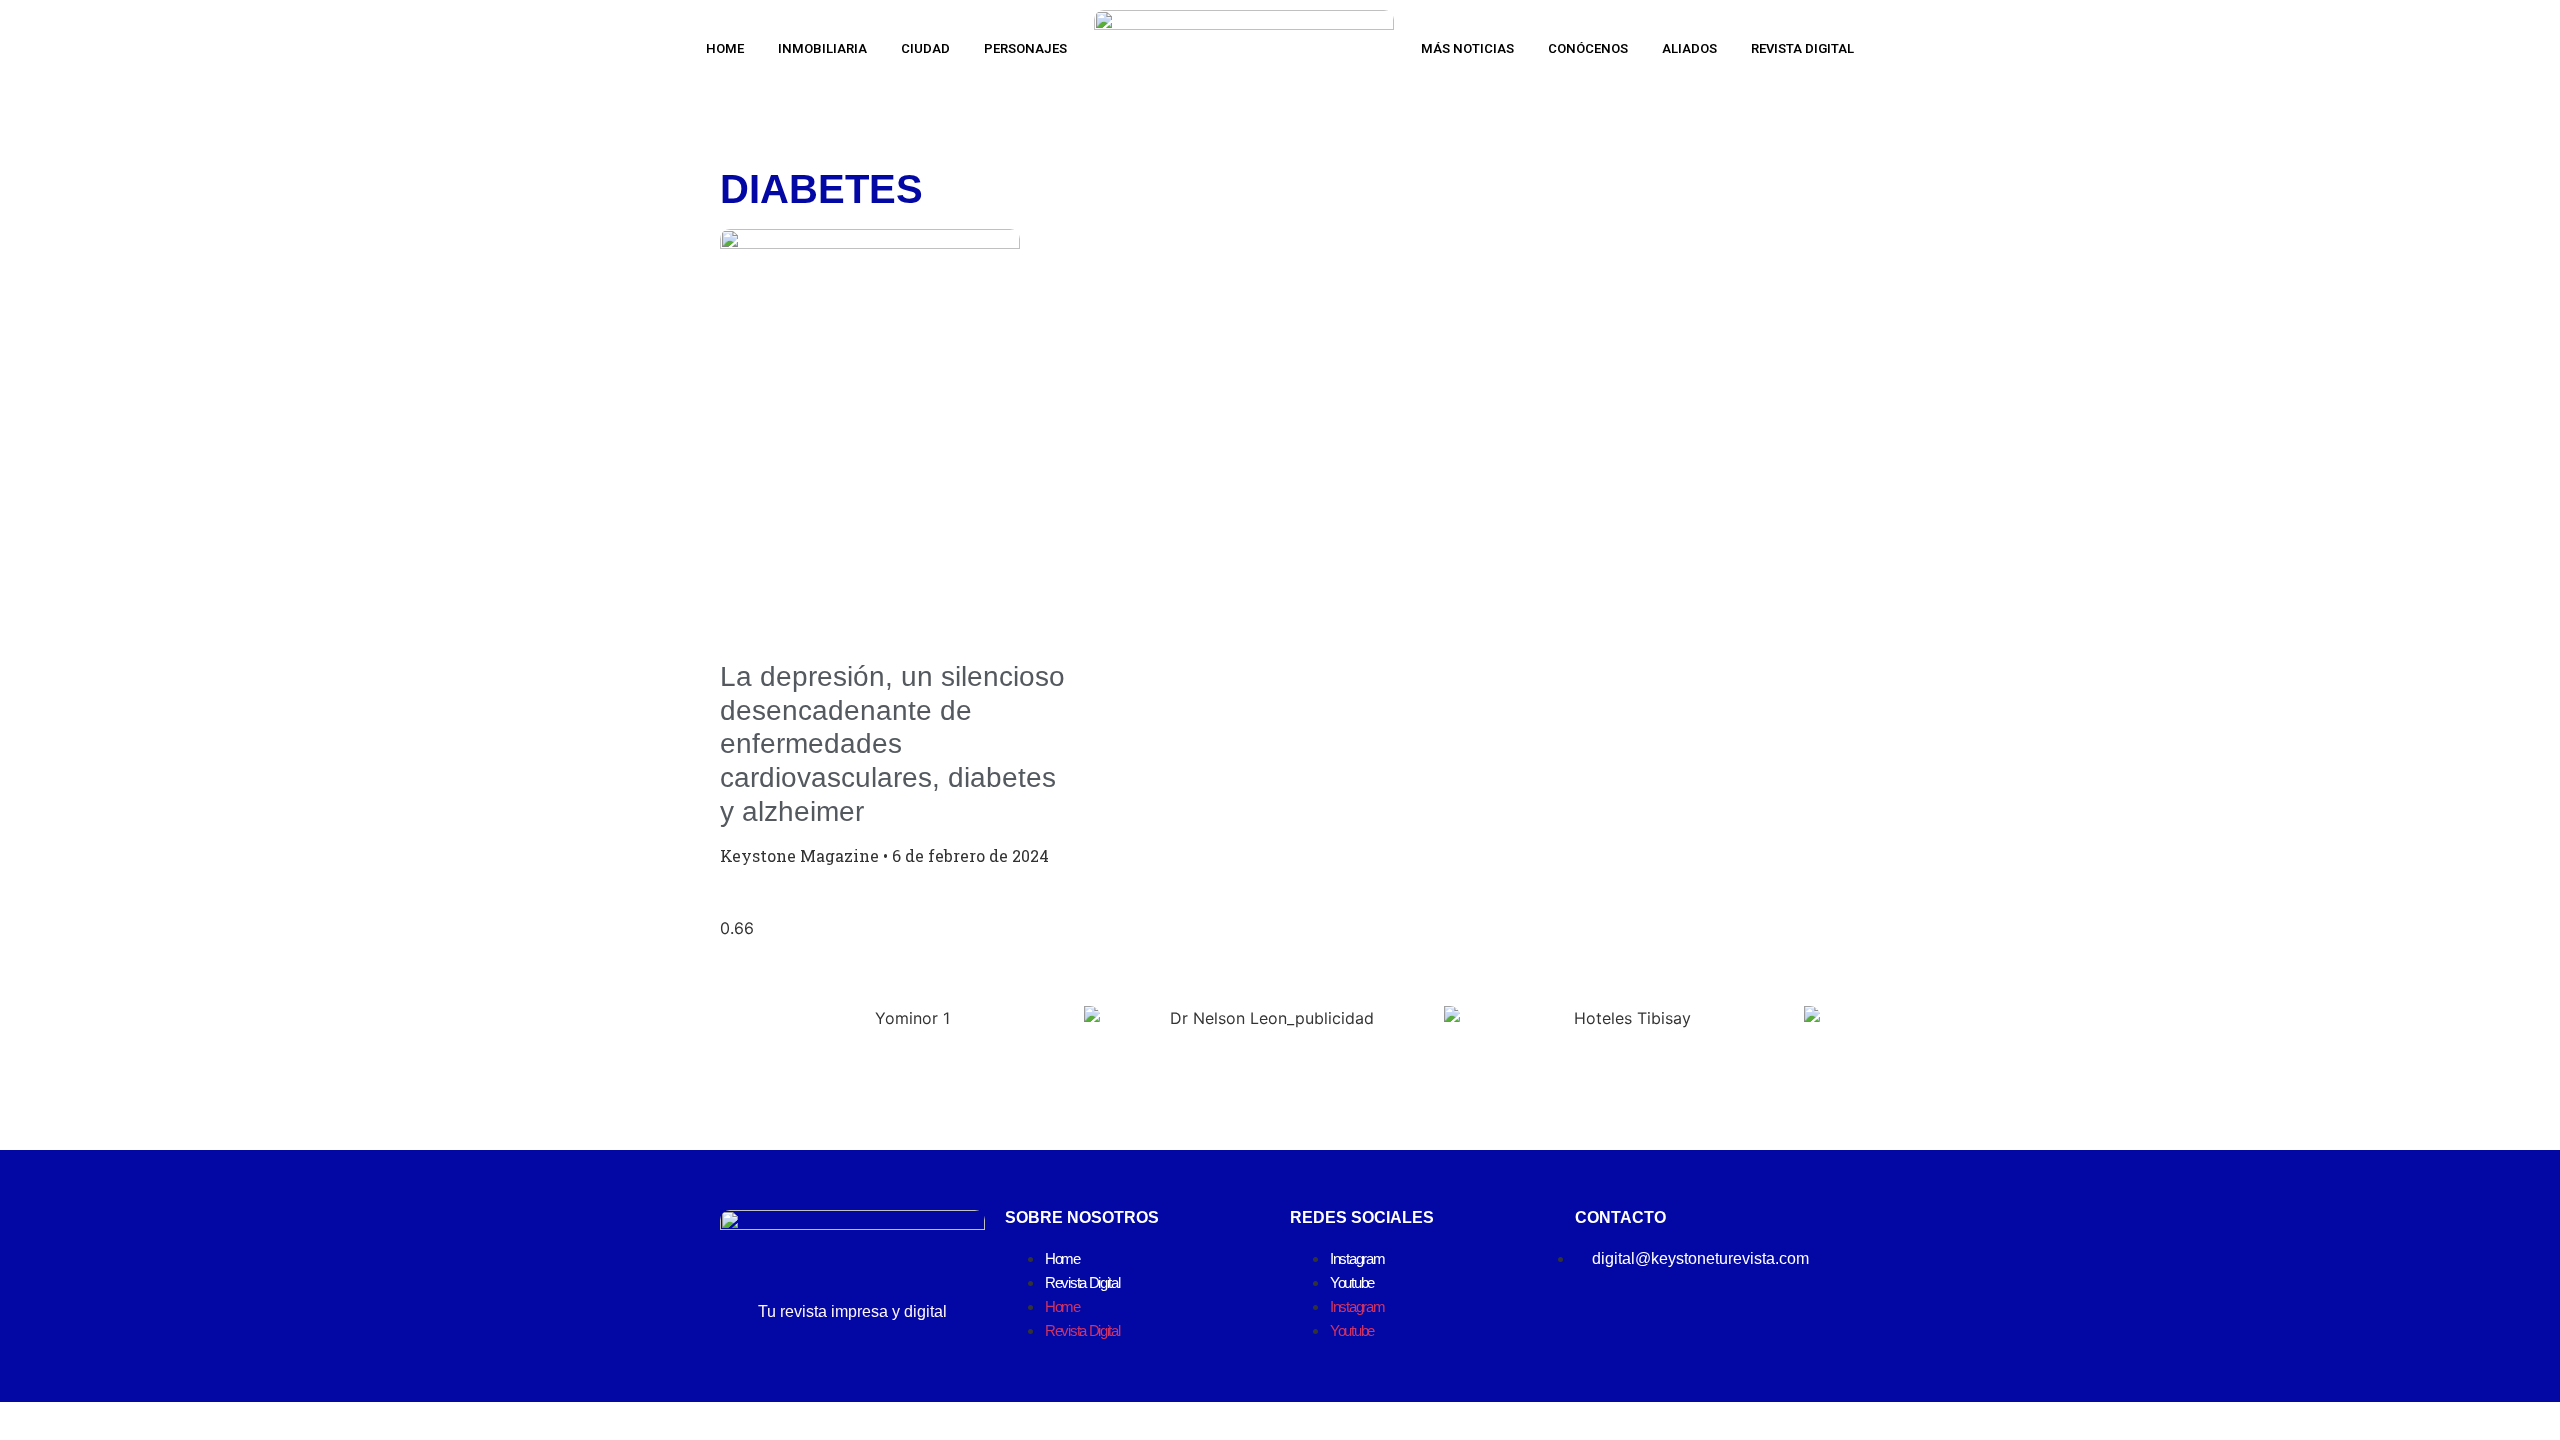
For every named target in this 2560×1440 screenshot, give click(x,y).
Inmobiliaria (822, 48)
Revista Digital (1802, 48)
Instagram (1357, 1258)
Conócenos (1588, 48)
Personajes (1025, 48)
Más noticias (1467, 48)
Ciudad (925, 48)
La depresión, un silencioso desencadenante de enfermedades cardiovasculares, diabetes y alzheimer (892, 743)
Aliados (1689, 48)
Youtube (1352, 1282)
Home (725, 48)
